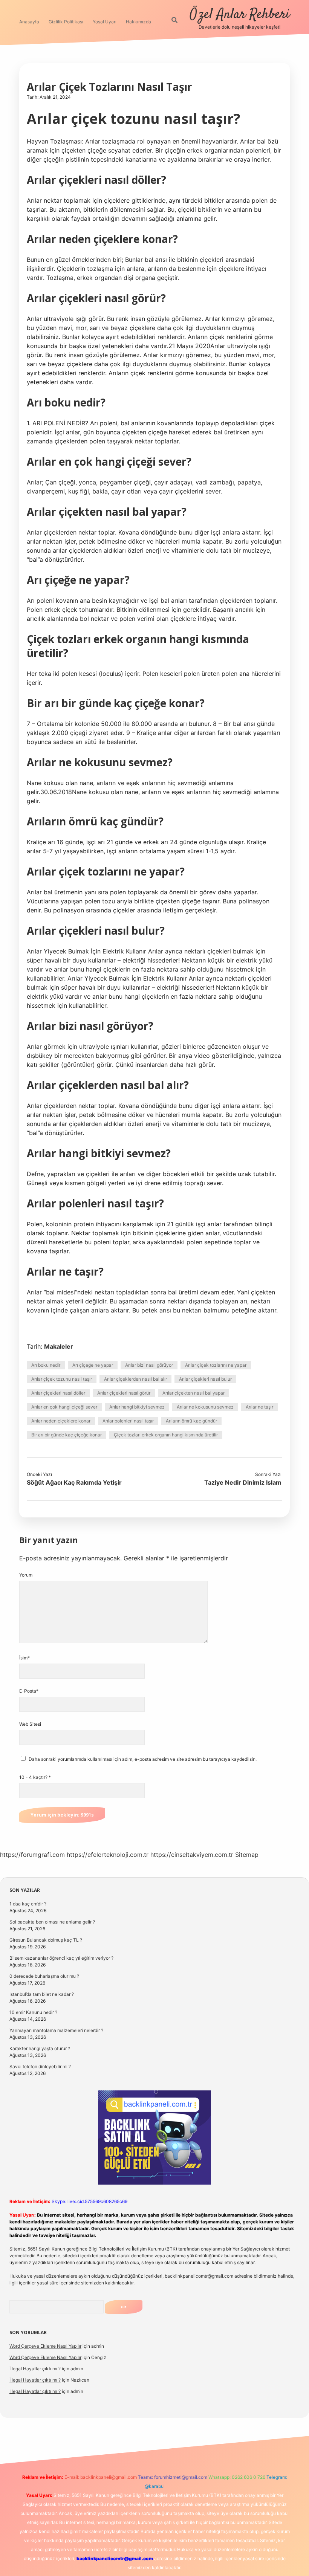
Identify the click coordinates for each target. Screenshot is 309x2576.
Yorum (26, 1575)
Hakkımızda (138, 22)
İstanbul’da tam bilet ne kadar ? (42, 1994)
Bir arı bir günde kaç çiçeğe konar (67, 1435)
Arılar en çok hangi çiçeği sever (64, 1407)
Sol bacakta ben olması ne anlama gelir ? (52, 1922)
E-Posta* (29, 1691)
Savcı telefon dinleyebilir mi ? (40, 2066)
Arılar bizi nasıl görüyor (149, 1365)
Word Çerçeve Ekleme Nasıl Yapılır (45, 2346)
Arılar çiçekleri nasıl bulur (205, 1379)
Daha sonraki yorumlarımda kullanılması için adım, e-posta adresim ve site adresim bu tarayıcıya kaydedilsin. (143, 1759)
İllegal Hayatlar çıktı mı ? (35, 2369)
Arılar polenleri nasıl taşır (128, 1421)
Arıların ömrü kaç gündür (191, 1421)
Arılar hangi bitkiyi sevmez (137, 1407)
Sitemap (247, 1855)
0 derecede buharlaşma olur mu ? (44, 1976)
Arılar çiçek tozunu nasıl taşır (62, 1379)
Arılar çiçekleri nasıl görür (124, 1393)
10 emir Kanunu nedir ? (33, 2012)
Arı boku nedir (46, 1365)
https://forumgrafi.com (32, 1855)
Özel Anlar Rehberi (240, 15)
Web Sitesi (30, 1724)
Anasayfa (29, 22)
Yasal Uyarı (105, 22)
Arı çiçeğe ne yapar (93, 1365)
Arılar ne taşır (259, 1407)
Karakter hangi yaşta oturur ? (40, 2048)
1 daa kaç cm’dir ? (28, 1904)
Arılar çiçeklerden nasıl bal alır (135, 1379)
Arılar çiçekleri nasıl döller (58, 1393)
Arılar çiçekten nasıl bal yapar (194, 1393)
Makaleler (59, 1346)
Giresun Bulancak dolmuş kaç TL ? (46, 1940)
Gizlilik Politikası (66, 22)
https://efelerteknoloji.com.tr (108, 1855)
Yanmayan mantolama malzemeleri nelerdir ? (56, 2030)
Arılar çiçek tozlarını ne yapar (216, 1365)
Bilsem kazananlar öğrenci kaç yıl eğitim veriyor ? (61, 1958)
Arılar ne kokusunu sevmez (205, 1407)
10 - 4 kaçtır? (35, 1777)
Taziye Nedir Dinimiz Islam (243, 1482)
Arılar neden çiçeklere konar (61, 1421)
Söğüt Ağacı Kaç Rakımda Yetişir (74, 1482)
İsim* (24, 1658)
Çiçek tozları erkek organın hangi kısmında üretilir (166, 1435)
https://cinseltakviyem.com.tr (192, 1855)
